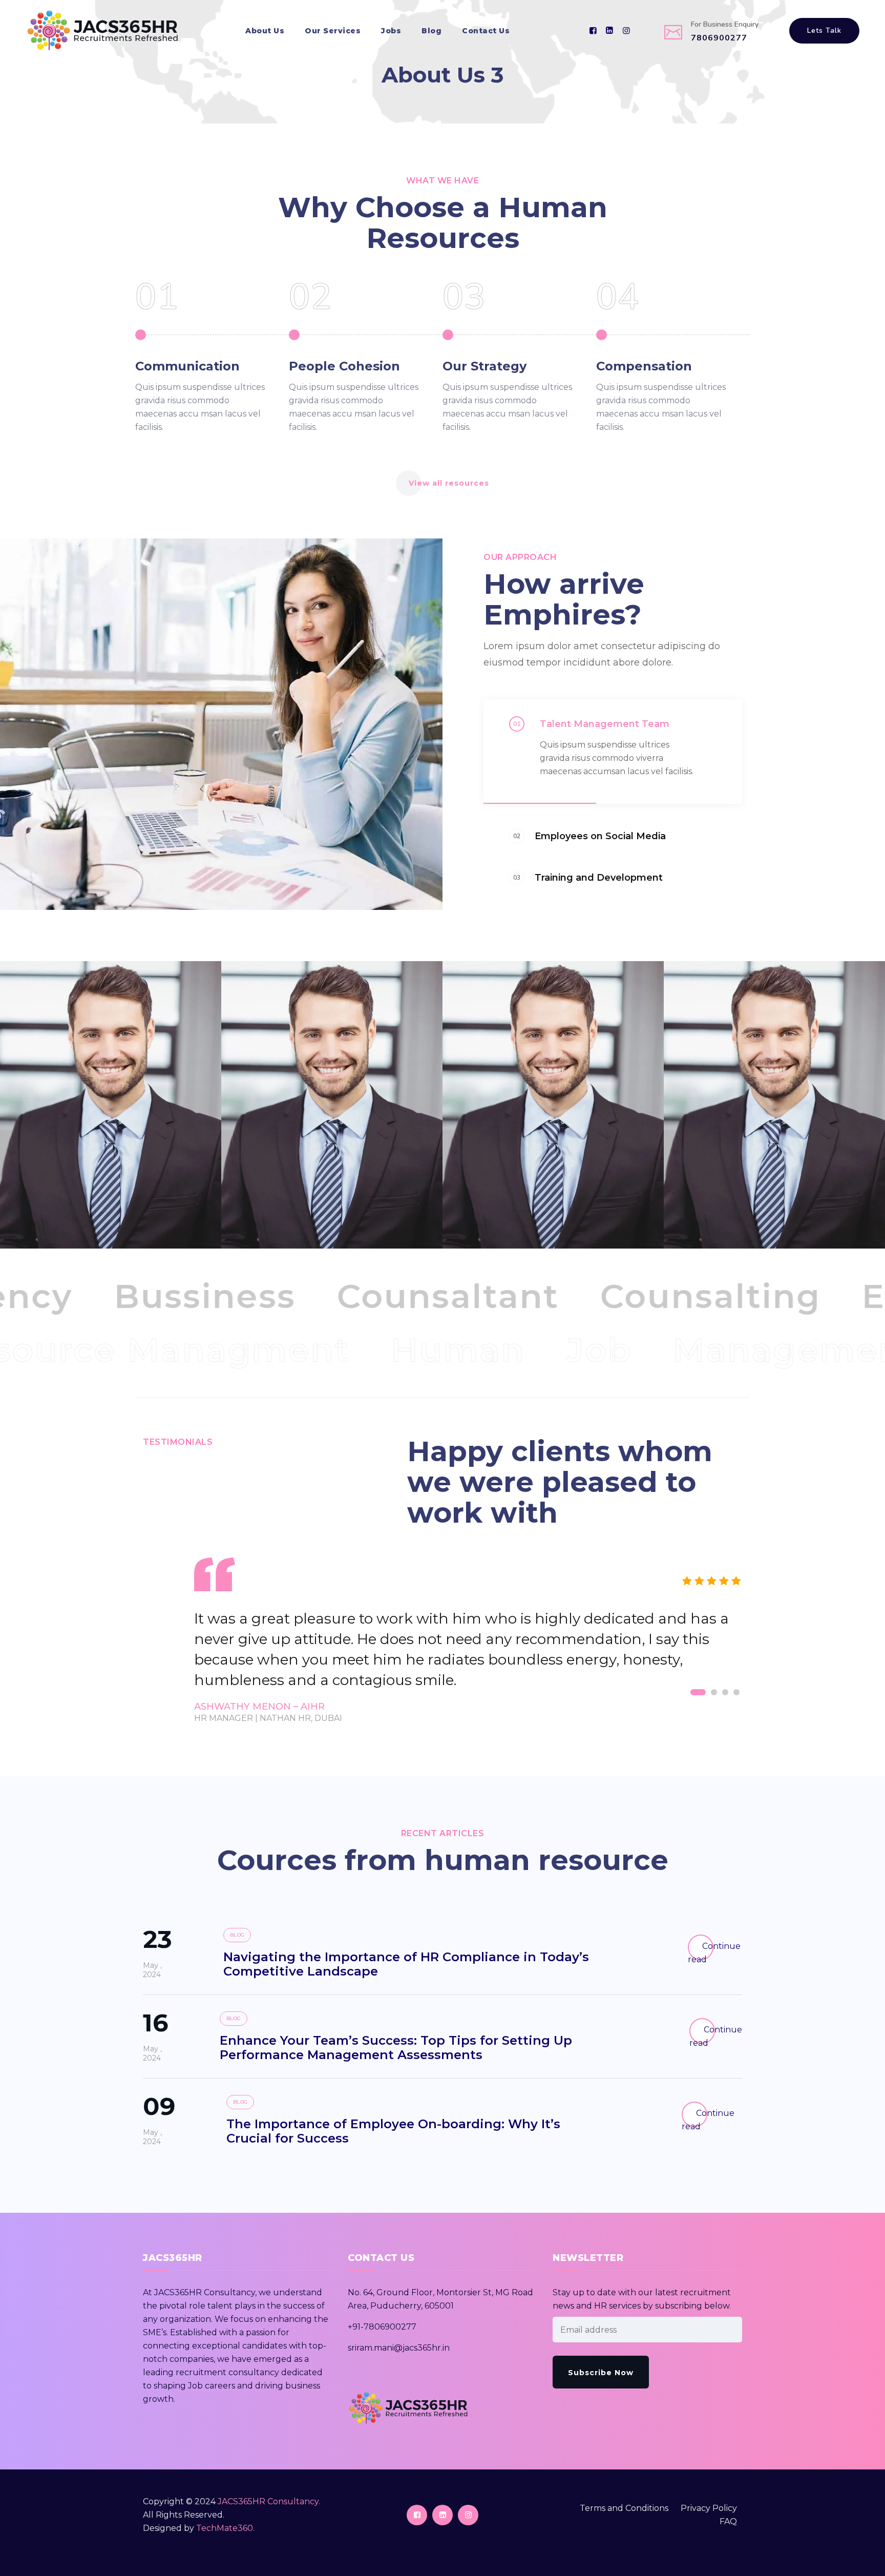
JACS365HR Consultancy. (269, 2501)
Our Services (333, 31)
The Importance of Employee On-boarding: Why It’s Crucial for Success (393, 2131)
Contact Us (486, 31)
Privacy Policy (709, 2508)
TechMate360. (225, 2528)
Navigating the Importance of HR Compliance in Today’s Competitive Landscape (406, 1964)
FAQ (728, 2521)
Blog (431, 31)
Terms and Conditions (624, 2508)
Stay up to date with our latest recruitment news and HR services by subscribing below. (642, 2299)
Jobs (391, 31)
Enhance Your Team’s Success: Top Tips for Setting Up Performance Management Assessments (396, 2048)
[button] (698, 1692)
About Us (265, 31)
